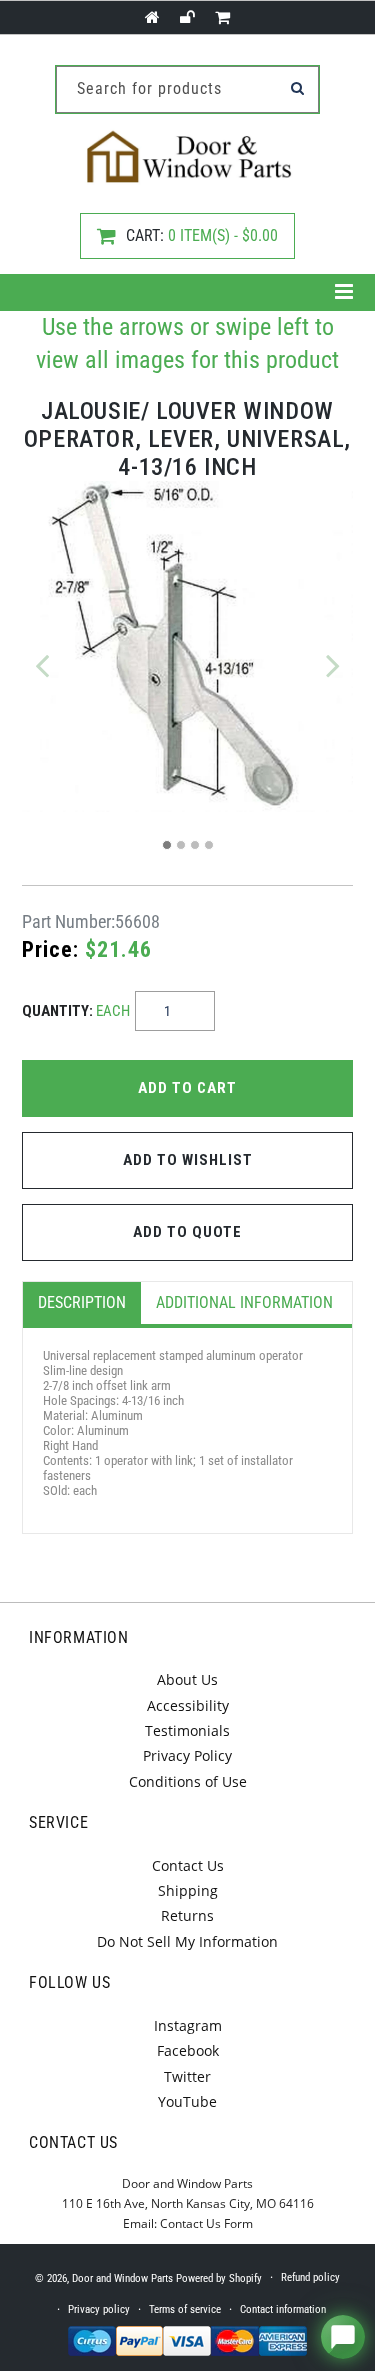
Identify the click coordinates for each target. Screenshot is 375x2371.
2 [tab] (181, 845)
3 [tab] (195, 845)
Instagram (188, 2025)
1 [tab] (167, 845)
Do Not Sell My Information (187, 1941)
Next (333, 665)
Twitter (187, 2076)
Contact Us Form (206, 2223)
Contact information (283, 2309)
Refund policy (310, 2277)
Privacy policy (99, 2309)
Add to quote (187, 1232)
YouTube (187, 2101)
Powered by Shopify (219, 2278)
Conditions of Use (188, 1781)
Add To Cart (187, 1088)
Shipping (188, 1890)
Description (82, 1302)
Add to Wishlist (188, 1160)
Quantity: (76, 1011)
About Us (187, 1679)
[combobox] (187, 89)
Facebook (188, 2050)
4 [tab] (209, 845)
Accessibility (188, 1705)
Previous (42, 665)
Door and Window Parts (122, 2278)
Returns (187, 1915)
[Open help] (343, 2337)
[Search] (297, 88)
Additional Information (244, 1302)
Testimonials (187, 1730)
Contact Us (188, 1865)
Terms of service (185, 2309)
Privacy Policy (187, 1755)
